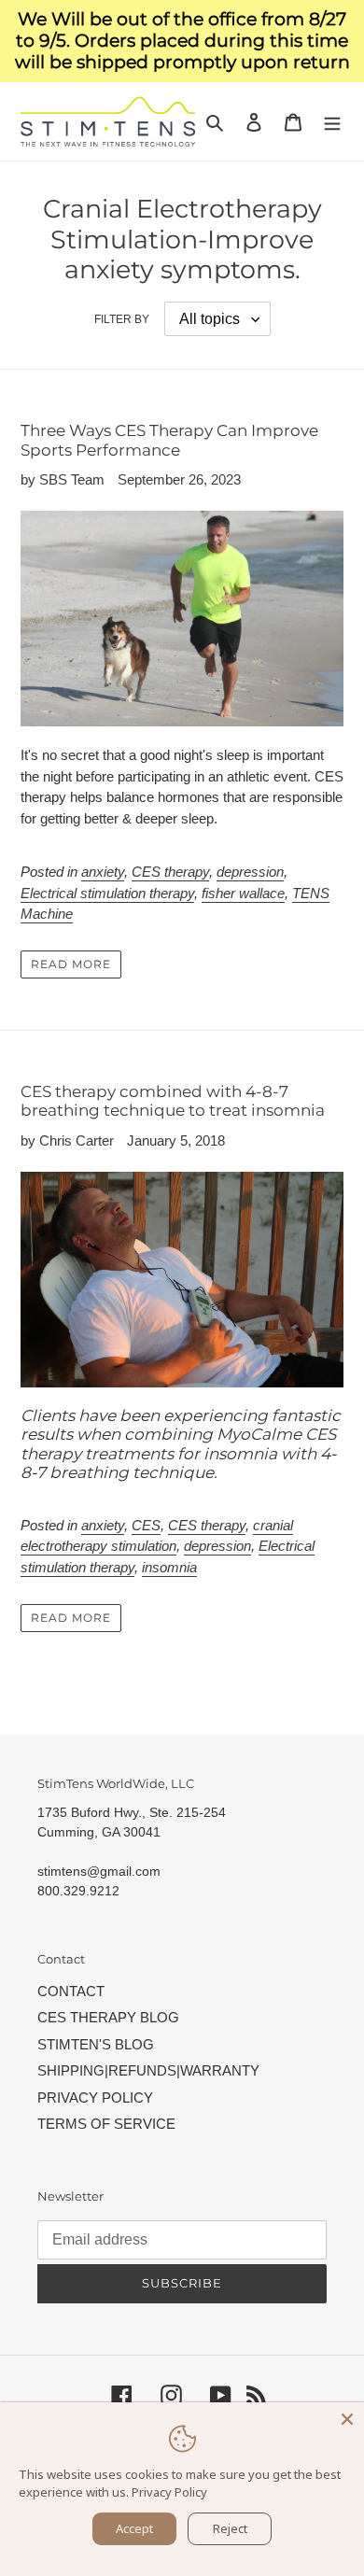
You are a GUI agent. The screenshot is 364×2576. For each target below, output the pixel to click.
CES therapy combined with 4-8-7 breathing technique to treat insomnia (173, 1101)
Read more (71, 964)
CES (146, 1525)
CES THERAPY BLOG (108, 2017)
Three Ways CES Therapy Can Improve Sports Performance (169, 440)
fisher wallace (243, 893)
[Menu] (332, 122)
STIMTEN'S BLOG (96, 2044)
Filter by (122, 319)
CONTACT (71, 1991)
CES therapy (170, 872)
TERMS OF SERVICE (106, 2124)
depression (250, 872)
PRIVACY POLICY (95, 2097)
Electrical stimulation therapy (107, 893)
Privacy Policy (169, 2492)
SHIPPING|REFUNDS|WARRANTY (148, 2070)
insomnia (169, 1567)
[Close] (347, 2419)
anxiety (103, 872)
